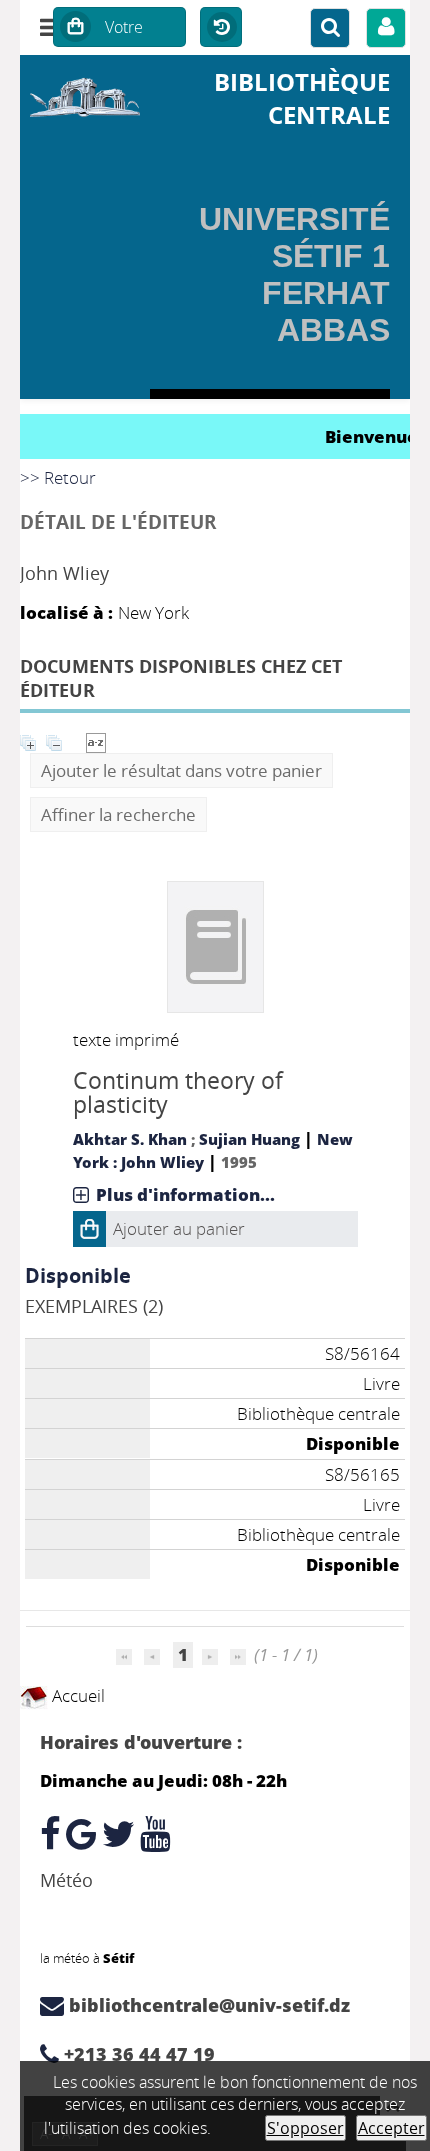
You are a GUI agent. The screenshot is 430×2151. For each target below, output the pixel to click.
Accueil (76, 1695)
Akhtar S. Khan (130, 1139)
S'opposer (305, 2128)
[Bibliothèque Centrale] (85, 94)
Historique (221, 28)
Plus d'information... (185, 1194)
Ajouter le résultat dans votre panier (181, 770)
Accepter (391, 2128)
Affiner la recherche (118, 814)
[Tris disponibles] (96, 740)
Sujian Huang (249, 1139)
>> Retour (58, 477)
